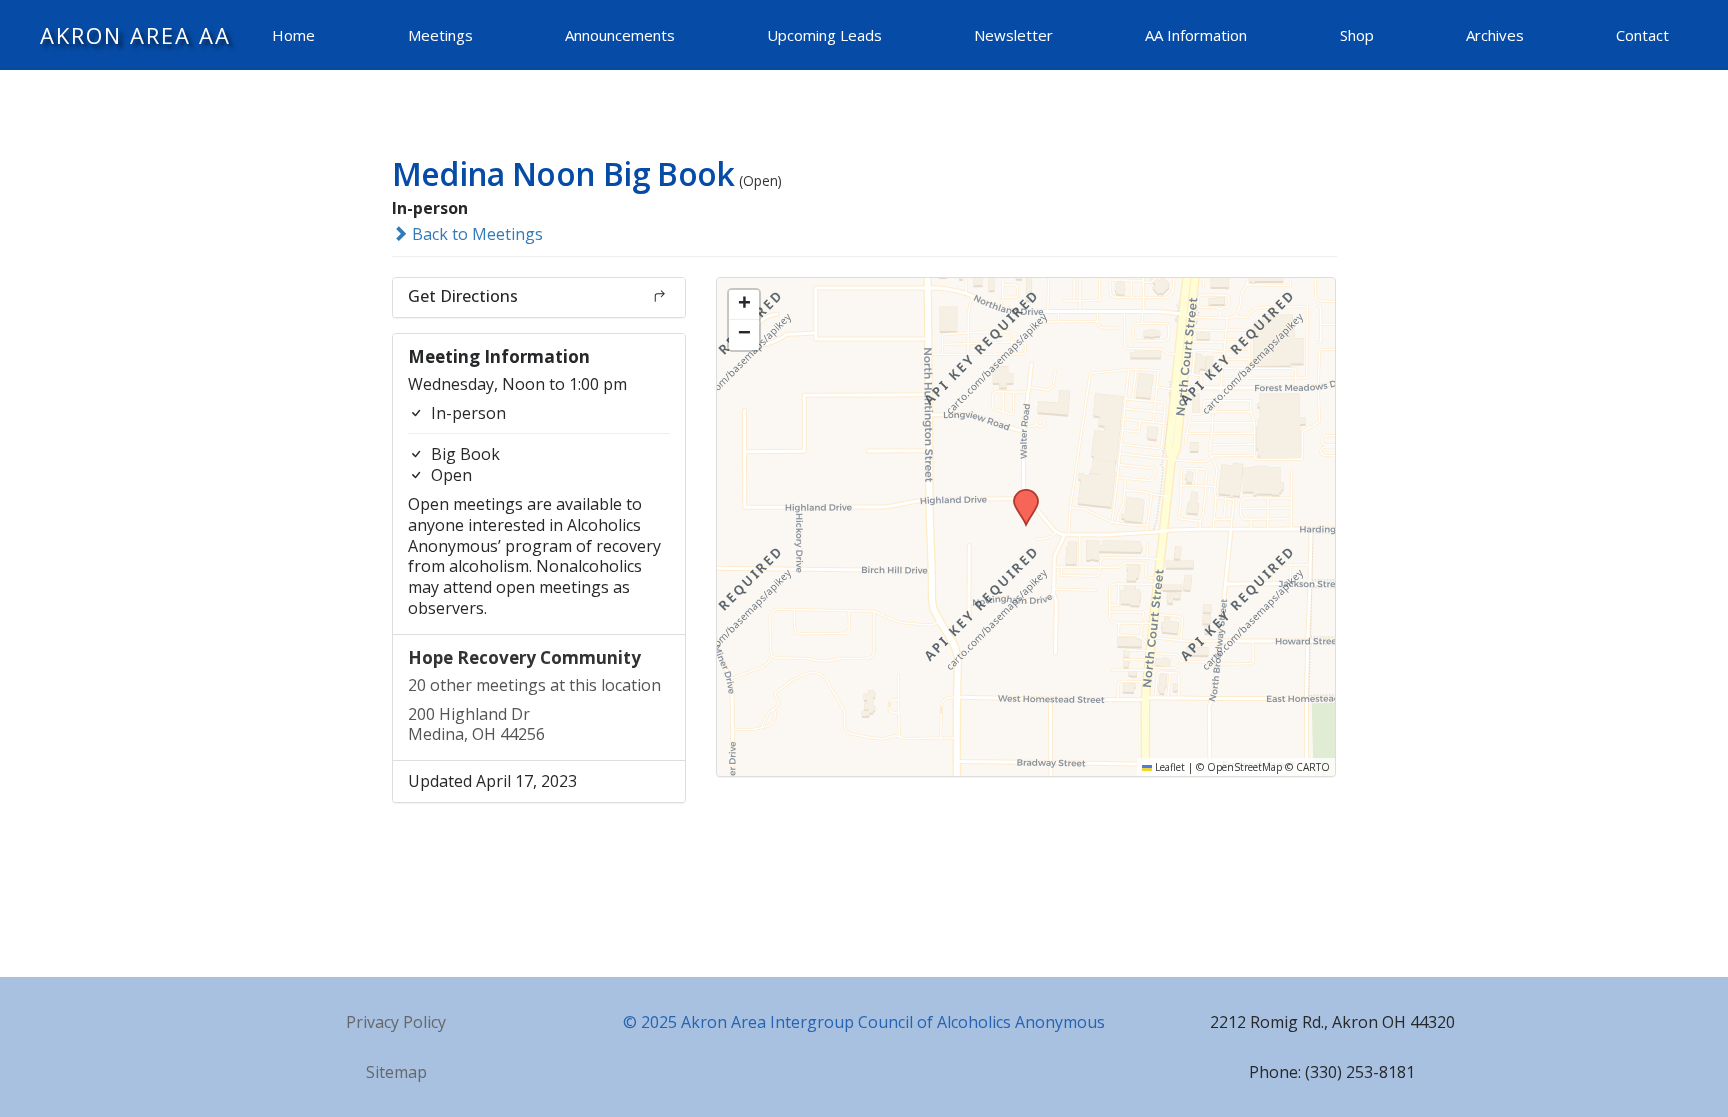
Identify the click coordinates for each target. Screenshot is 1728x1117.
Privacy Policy (396, 1022)
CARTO (1313, 767)
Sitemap (396, 1072)
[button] (1019, 495)
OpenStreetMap (1244, 767)
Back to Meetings (475, 234)
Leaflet (1168, 767)
